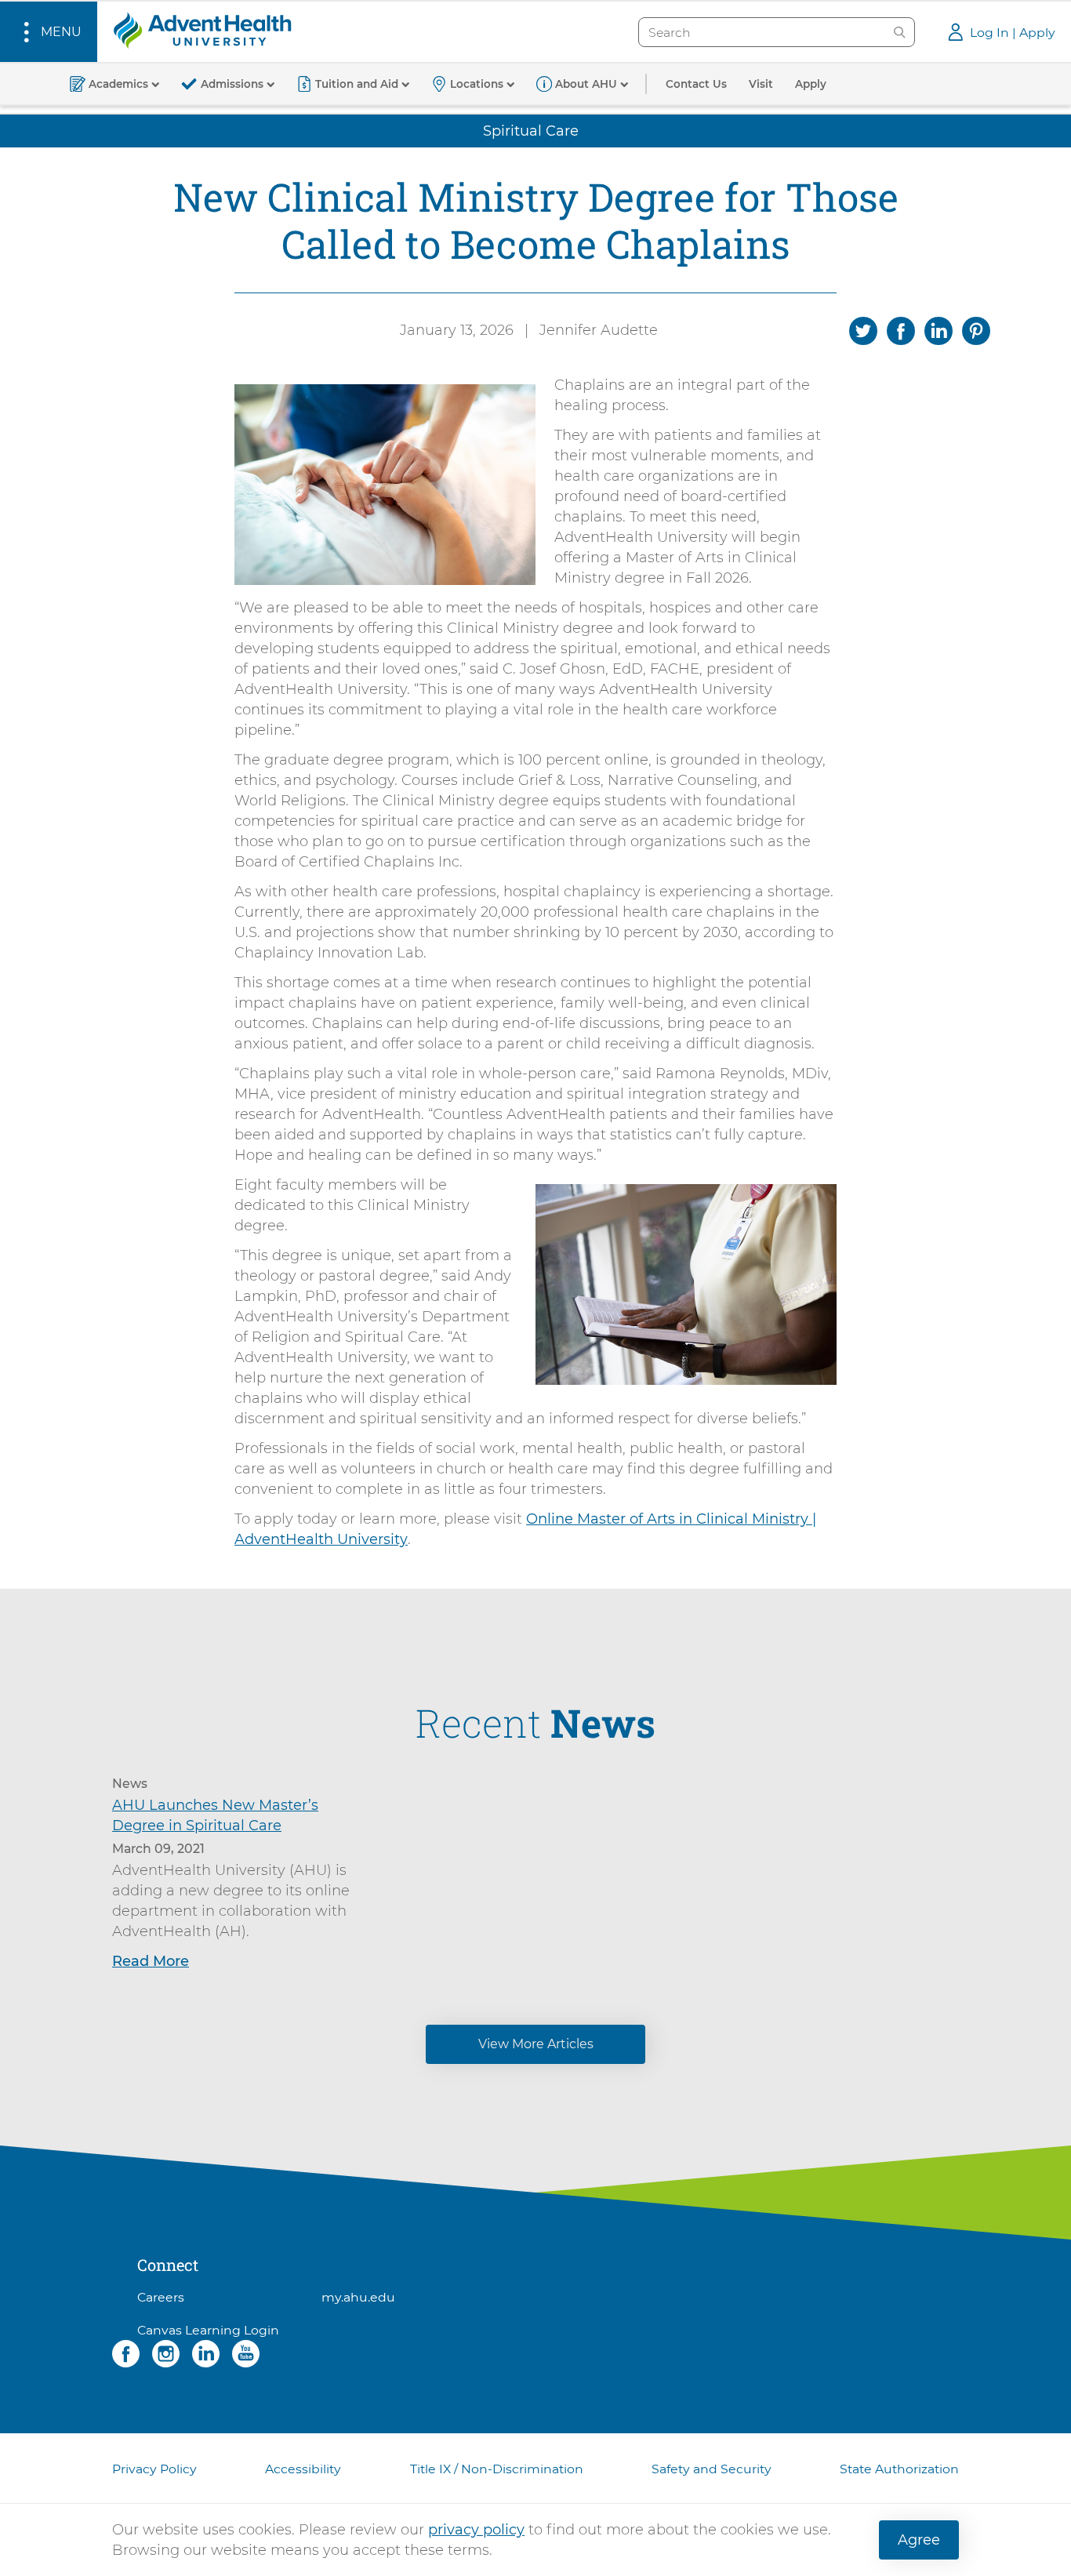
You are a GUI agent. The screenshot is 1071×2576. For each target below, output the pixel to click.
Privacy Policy (154, 2469)
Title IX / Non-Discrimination (497, 2469)
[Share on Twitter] (863, 329)
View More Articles (536, 2044)
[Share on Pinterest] (976, 329)
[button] (49, 32)
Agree (919, 2540)
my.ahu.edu (358, 2297)
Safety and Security (712, 2469)
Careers (161, 2297)
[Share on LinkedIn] (938, 329)
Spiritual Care (531, 131)
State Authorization (899, 2469)
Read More (151, 1961)
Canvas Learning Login (208, 2330)
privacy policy (476, 2530)
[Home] (202, 30)
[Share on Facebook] (901, 329)
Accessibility (303, 2469)
